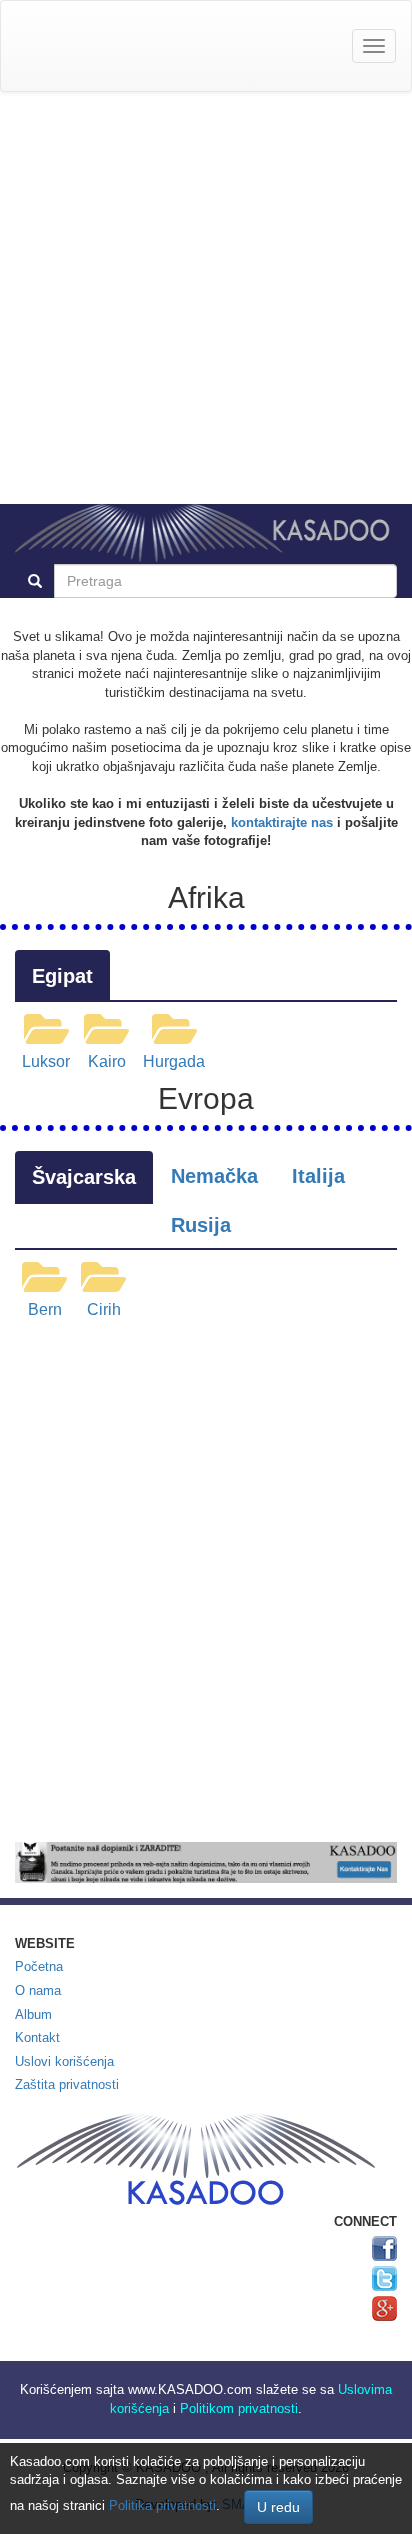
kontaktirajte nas (282, 822)
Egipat (62, 976)
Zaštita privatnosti (67, 2084)
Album (33, 2014)
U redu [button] (278, 2507)
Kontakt (37, 2037)
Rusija (201, 1225)
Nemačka (214, 1176)
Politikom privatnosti (239, 2408)
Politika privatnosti (162, 2505)
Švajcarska (84, 1177)
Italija (318, 1176)
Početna (39, 1966)
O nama (38, 1990)
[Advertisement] (206, 298)
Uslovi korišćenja (64, 2061)
